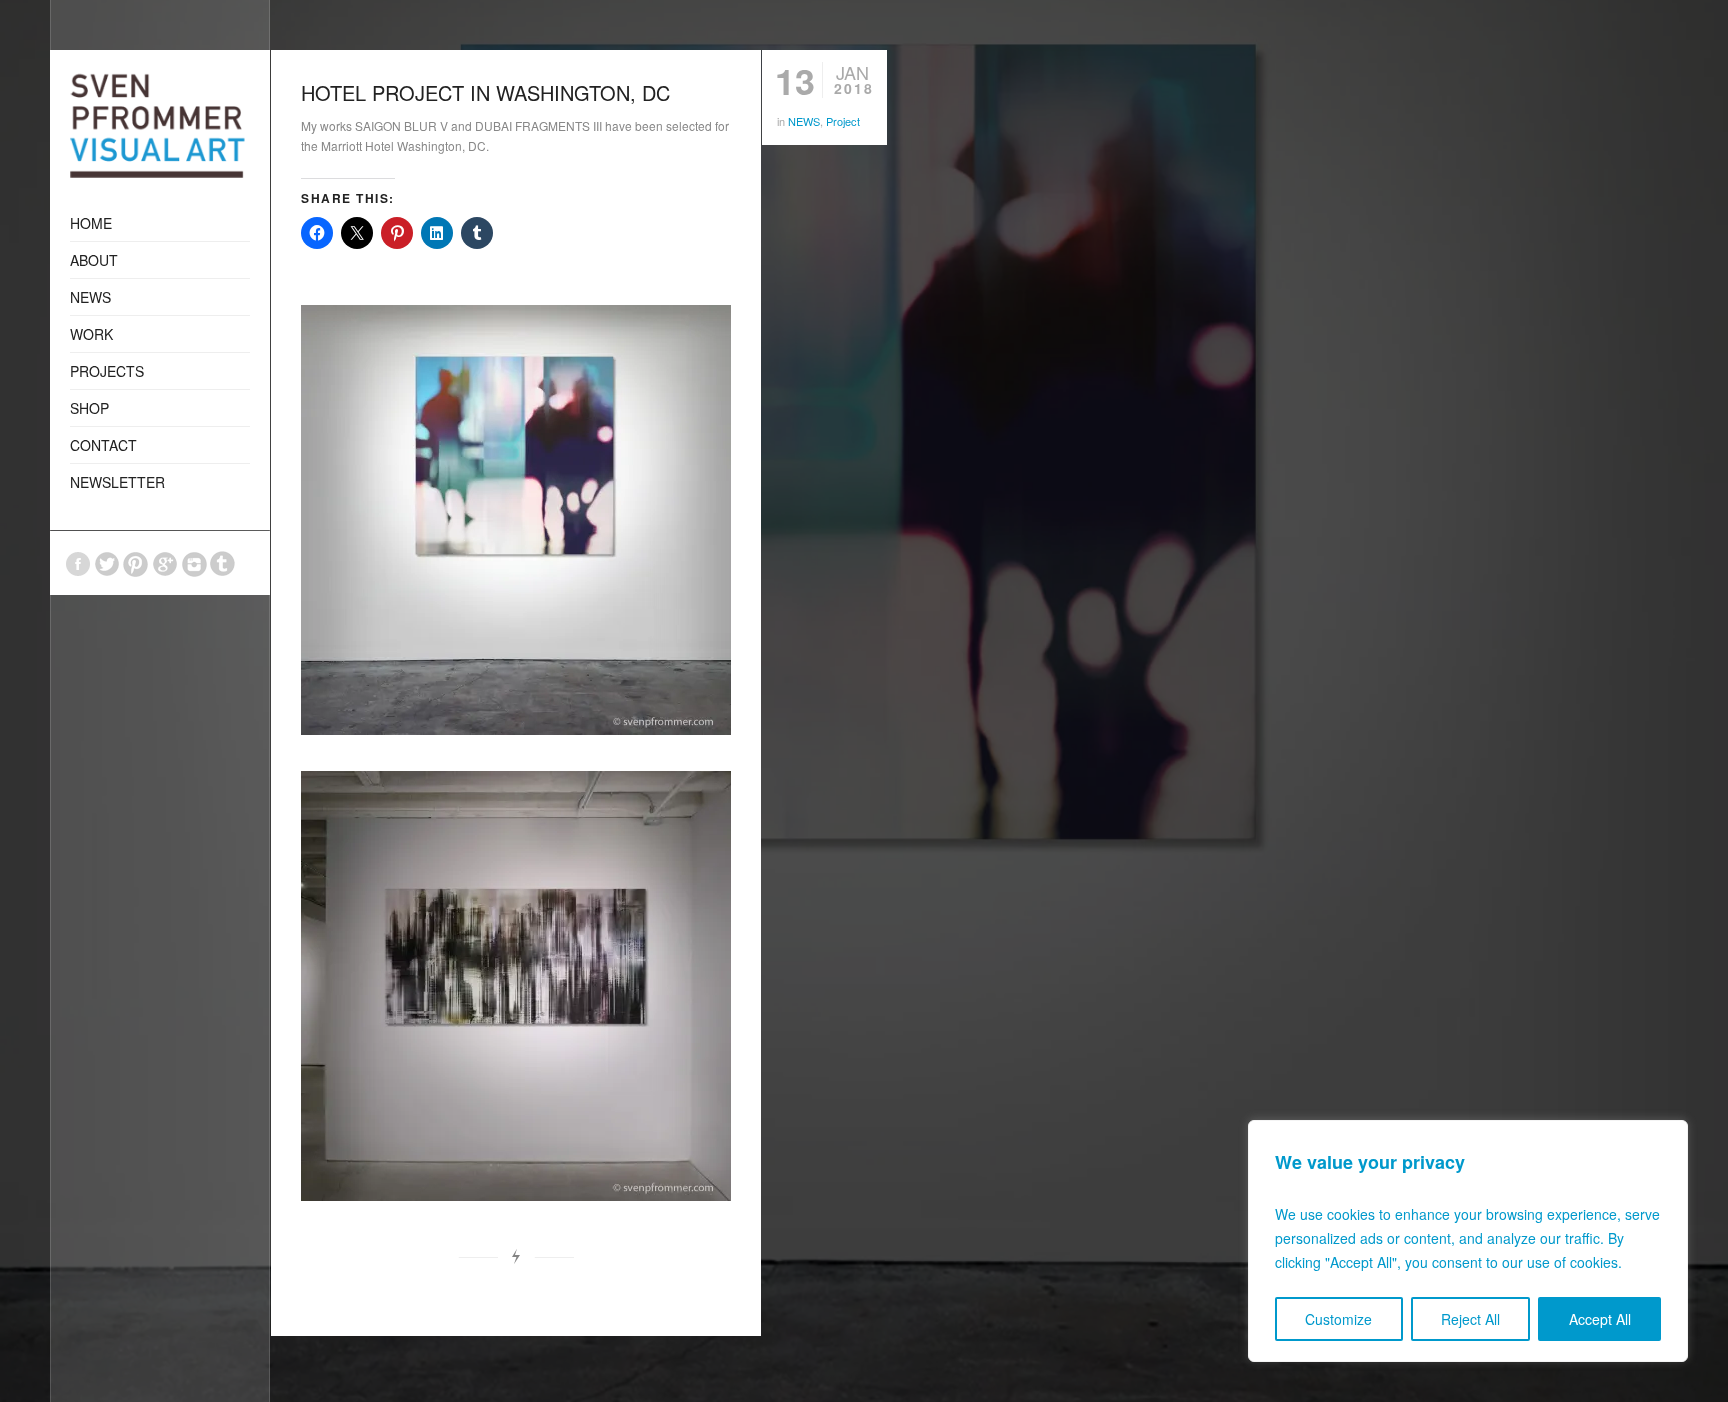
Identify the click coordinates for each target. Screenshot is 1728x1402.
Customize (1338, 1319)
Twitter (107, 564)
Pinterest (136, 564)
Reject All (1470, 1319)
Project (843, 121)
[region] (1468, 1241)
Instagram (194, 564)
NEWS (804, 121)
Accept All (1600, 1319)
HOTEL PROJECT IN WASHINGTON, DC (485, 92)
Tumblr (223, 564)
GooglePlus (165, 564)
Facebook (78, 564)
